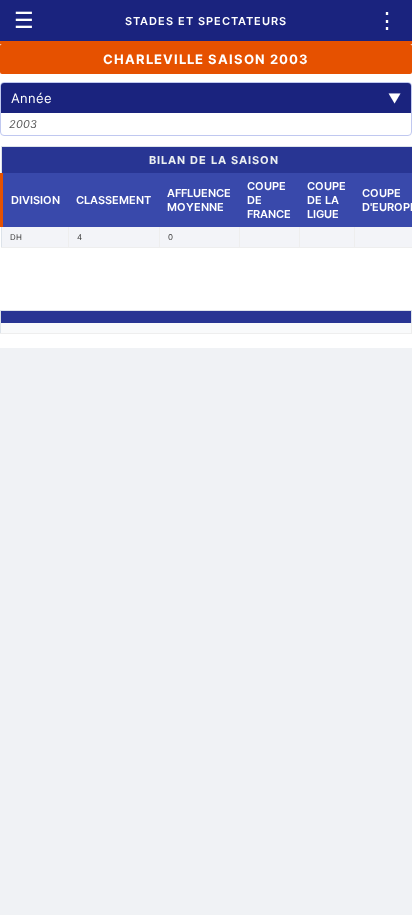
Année (206, 98)
